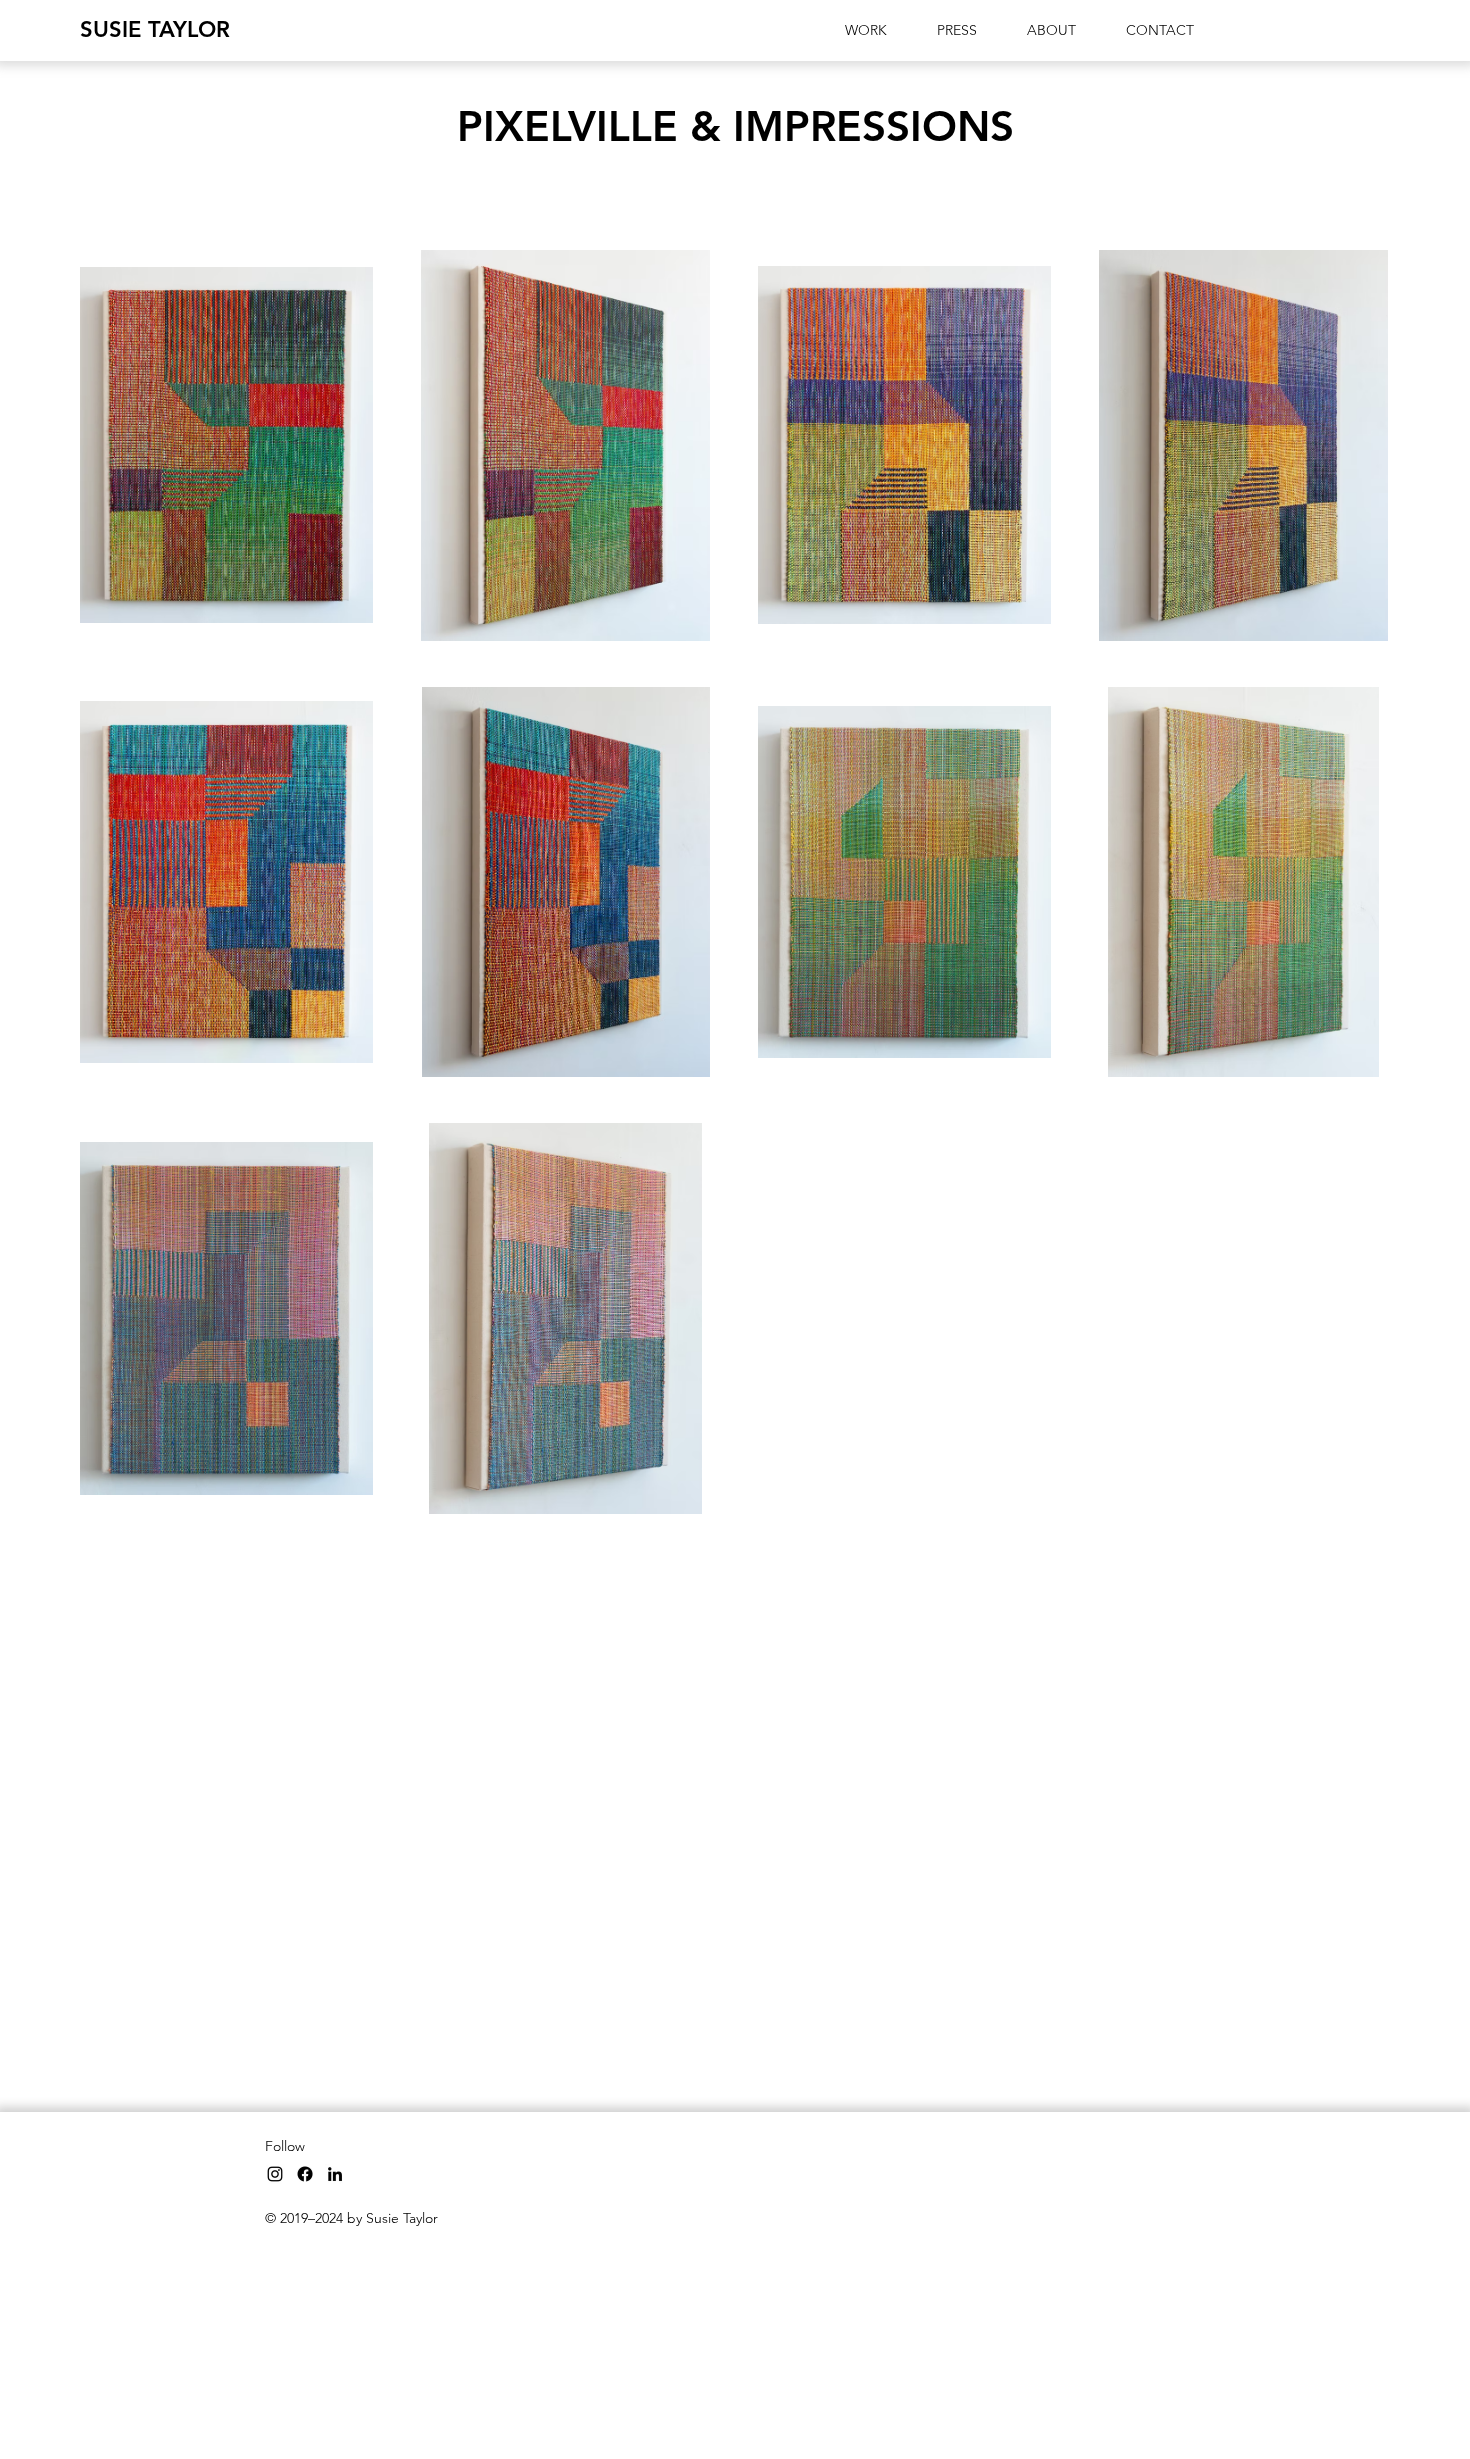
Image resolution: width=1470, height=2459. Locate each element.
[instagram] (275, 2174)
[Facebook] (305, 2174)
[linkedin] (335, 2174)
